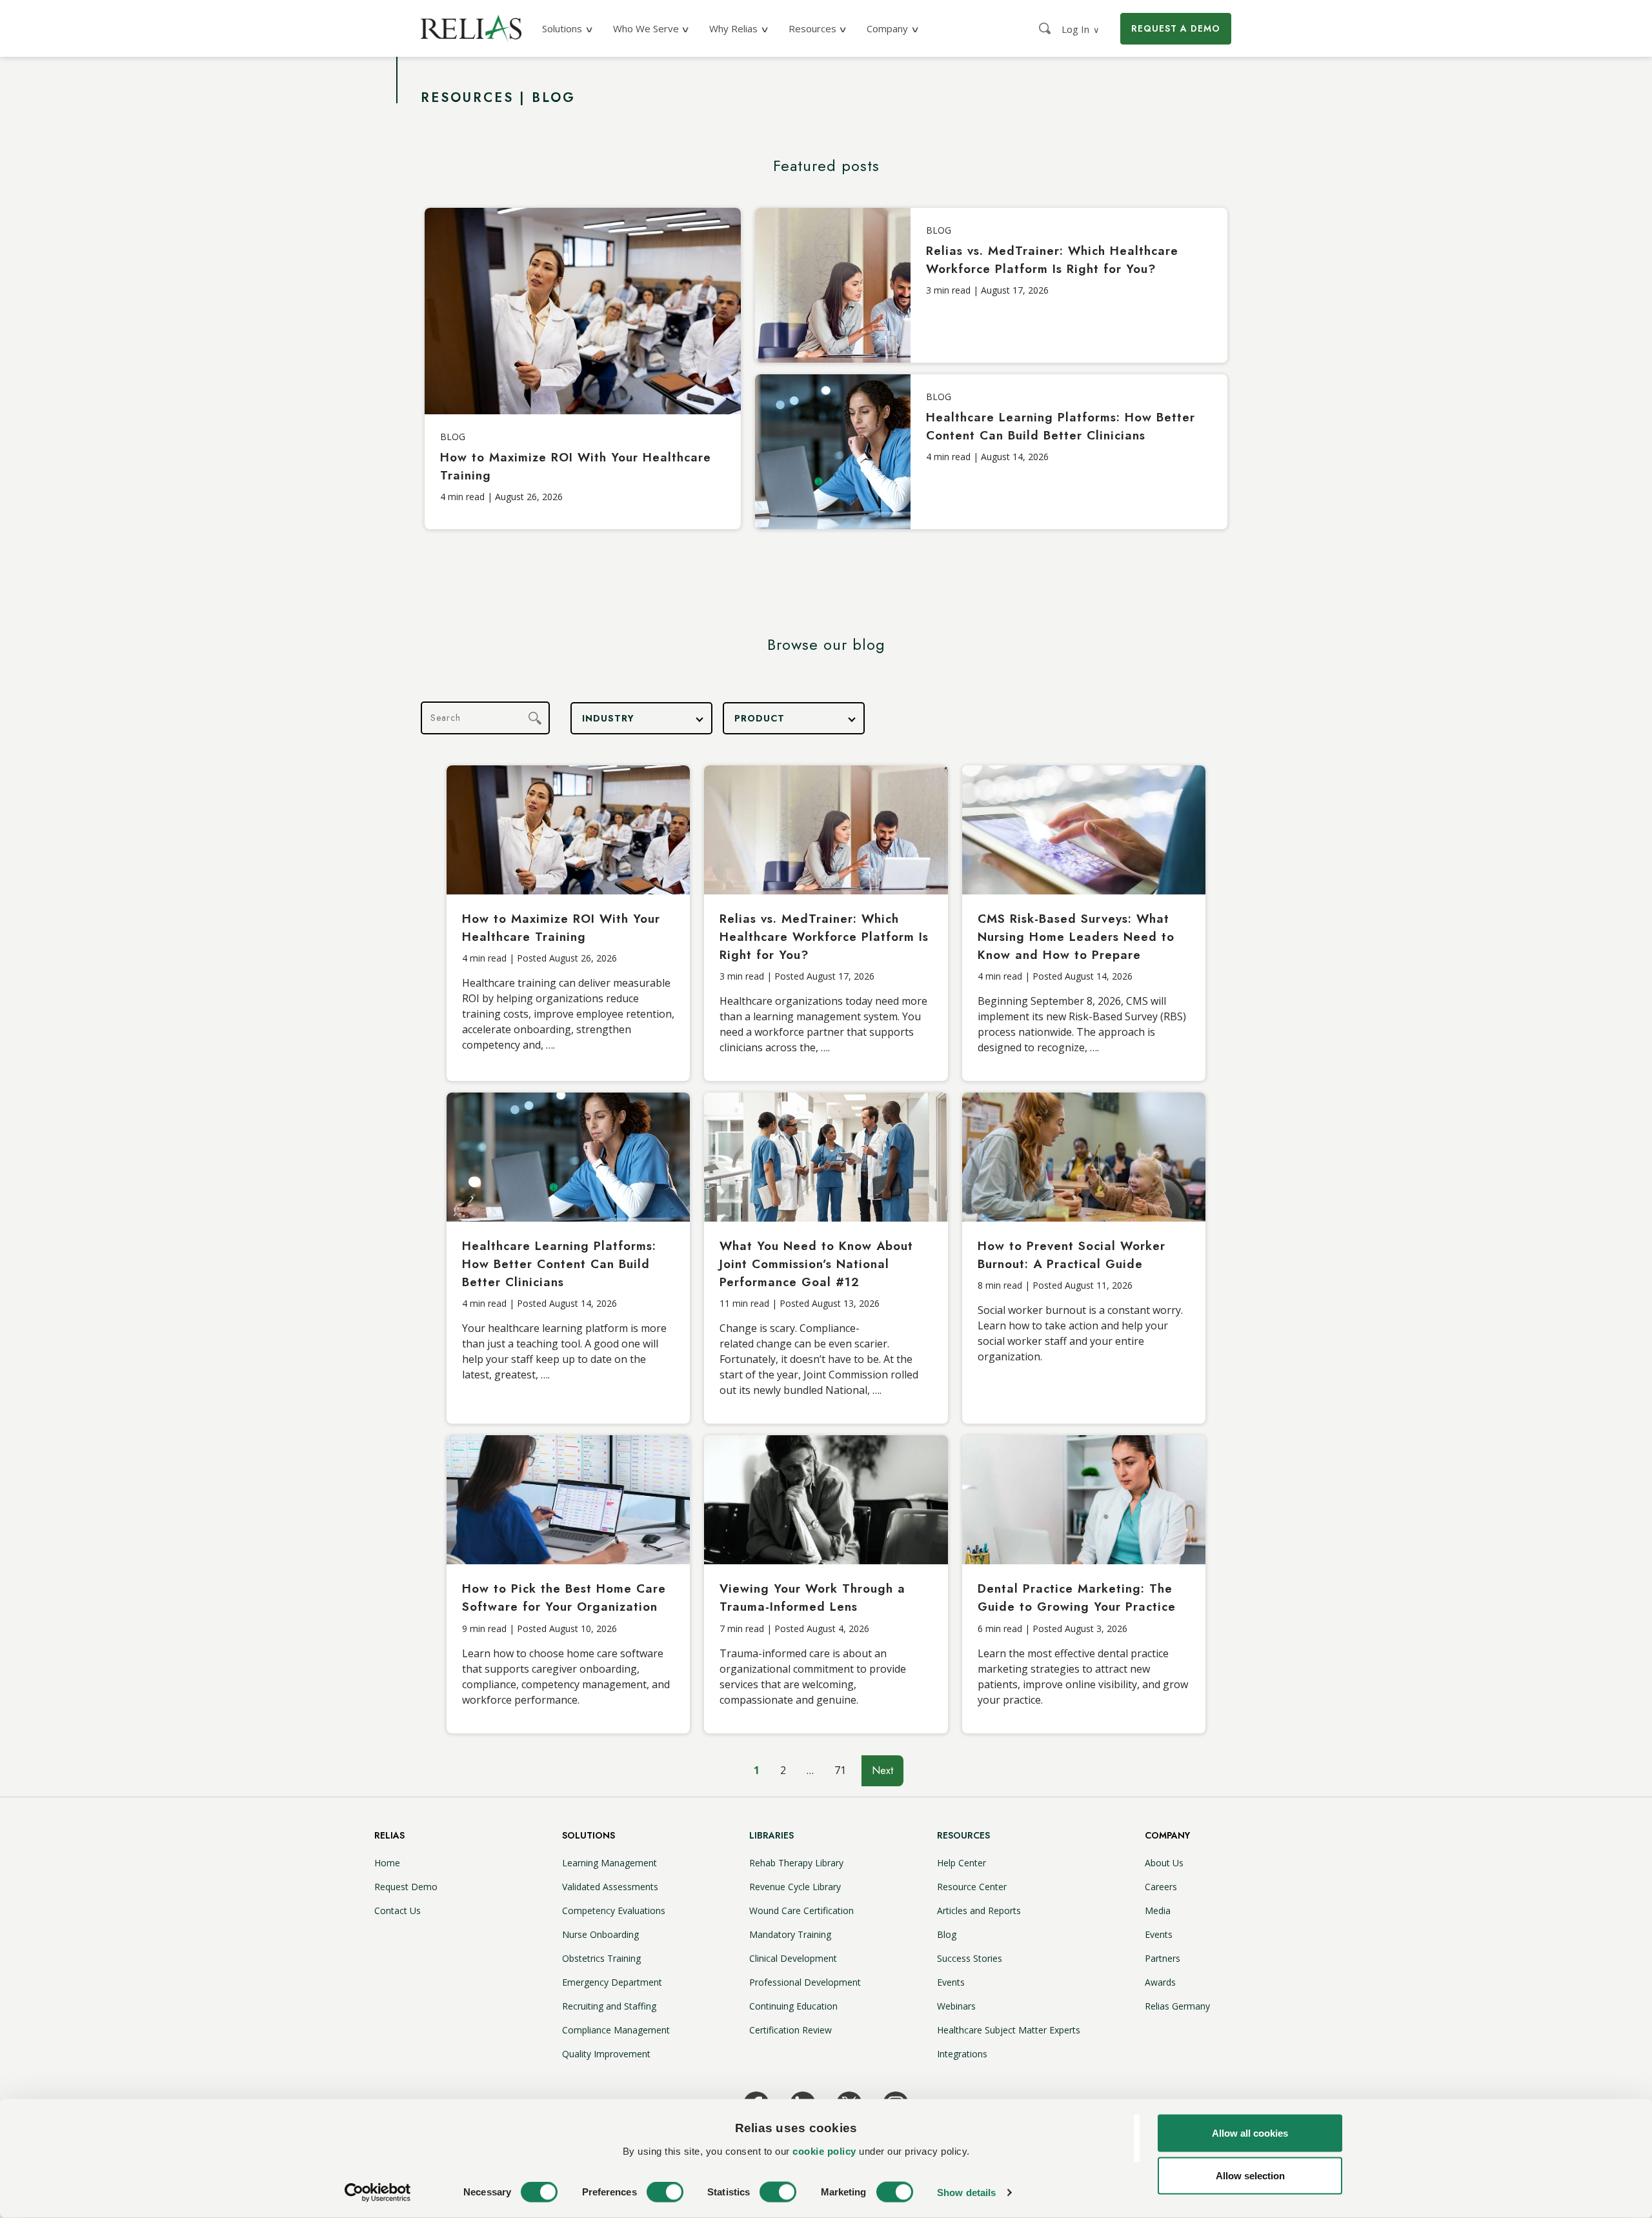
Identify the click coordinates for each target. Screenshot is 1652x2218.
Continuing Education (793, 2006)
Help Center (962, 1863)
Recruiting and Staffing (609, 2006)
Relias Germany (1177, 2006)
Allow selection (1250, 2175)
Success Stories (970, 1958)
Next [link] (882, 1770)
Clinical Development (793, 1958)
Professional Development (805, 1982)
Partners (1163, 1958)
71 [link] (840, 1770)
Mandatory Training (790, 1934)
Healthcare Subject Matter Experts (1009, 2030)
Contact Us (398, 1911)
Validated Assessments (610, 1887)
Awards (1160, 1982)
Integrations (962, 2054)
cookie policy (824, 2151)
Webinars (956, 2006)
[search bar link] (1046, 28)
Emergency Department (612, 1982)
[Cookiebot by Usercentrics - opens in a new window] (378, 2193)
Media (1158, 1911)
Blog (947, 1934)
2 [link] (783, 1770)
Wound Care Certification (801, 1911)
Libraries (771, 1835)
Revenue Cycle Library (795, 1887)
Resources (963, 1835)
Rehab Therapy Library (796, 1863)
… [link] (810, 1770)
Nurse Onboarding (600, 1934)
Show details (966, 2193)
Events (951, 1982)
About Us (1164, 1863)
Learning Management (609, 1863)
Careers (1161, 1887)
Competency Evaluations (614, 1911)
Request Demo (406, 1887)
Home (387, 1863)
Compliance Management (616, 2030)
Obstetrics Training (601, 1958)
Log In (1081, 29)
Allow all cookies (1250, 2133)
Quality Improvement (606, 2054)
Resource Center (972, 1887)
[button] (641, 718)
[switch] (665, 2192)
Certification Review (791, 2030)
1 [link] (757, 1770)
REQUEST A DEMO (1176, 28)
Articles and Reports (979, 1911)
